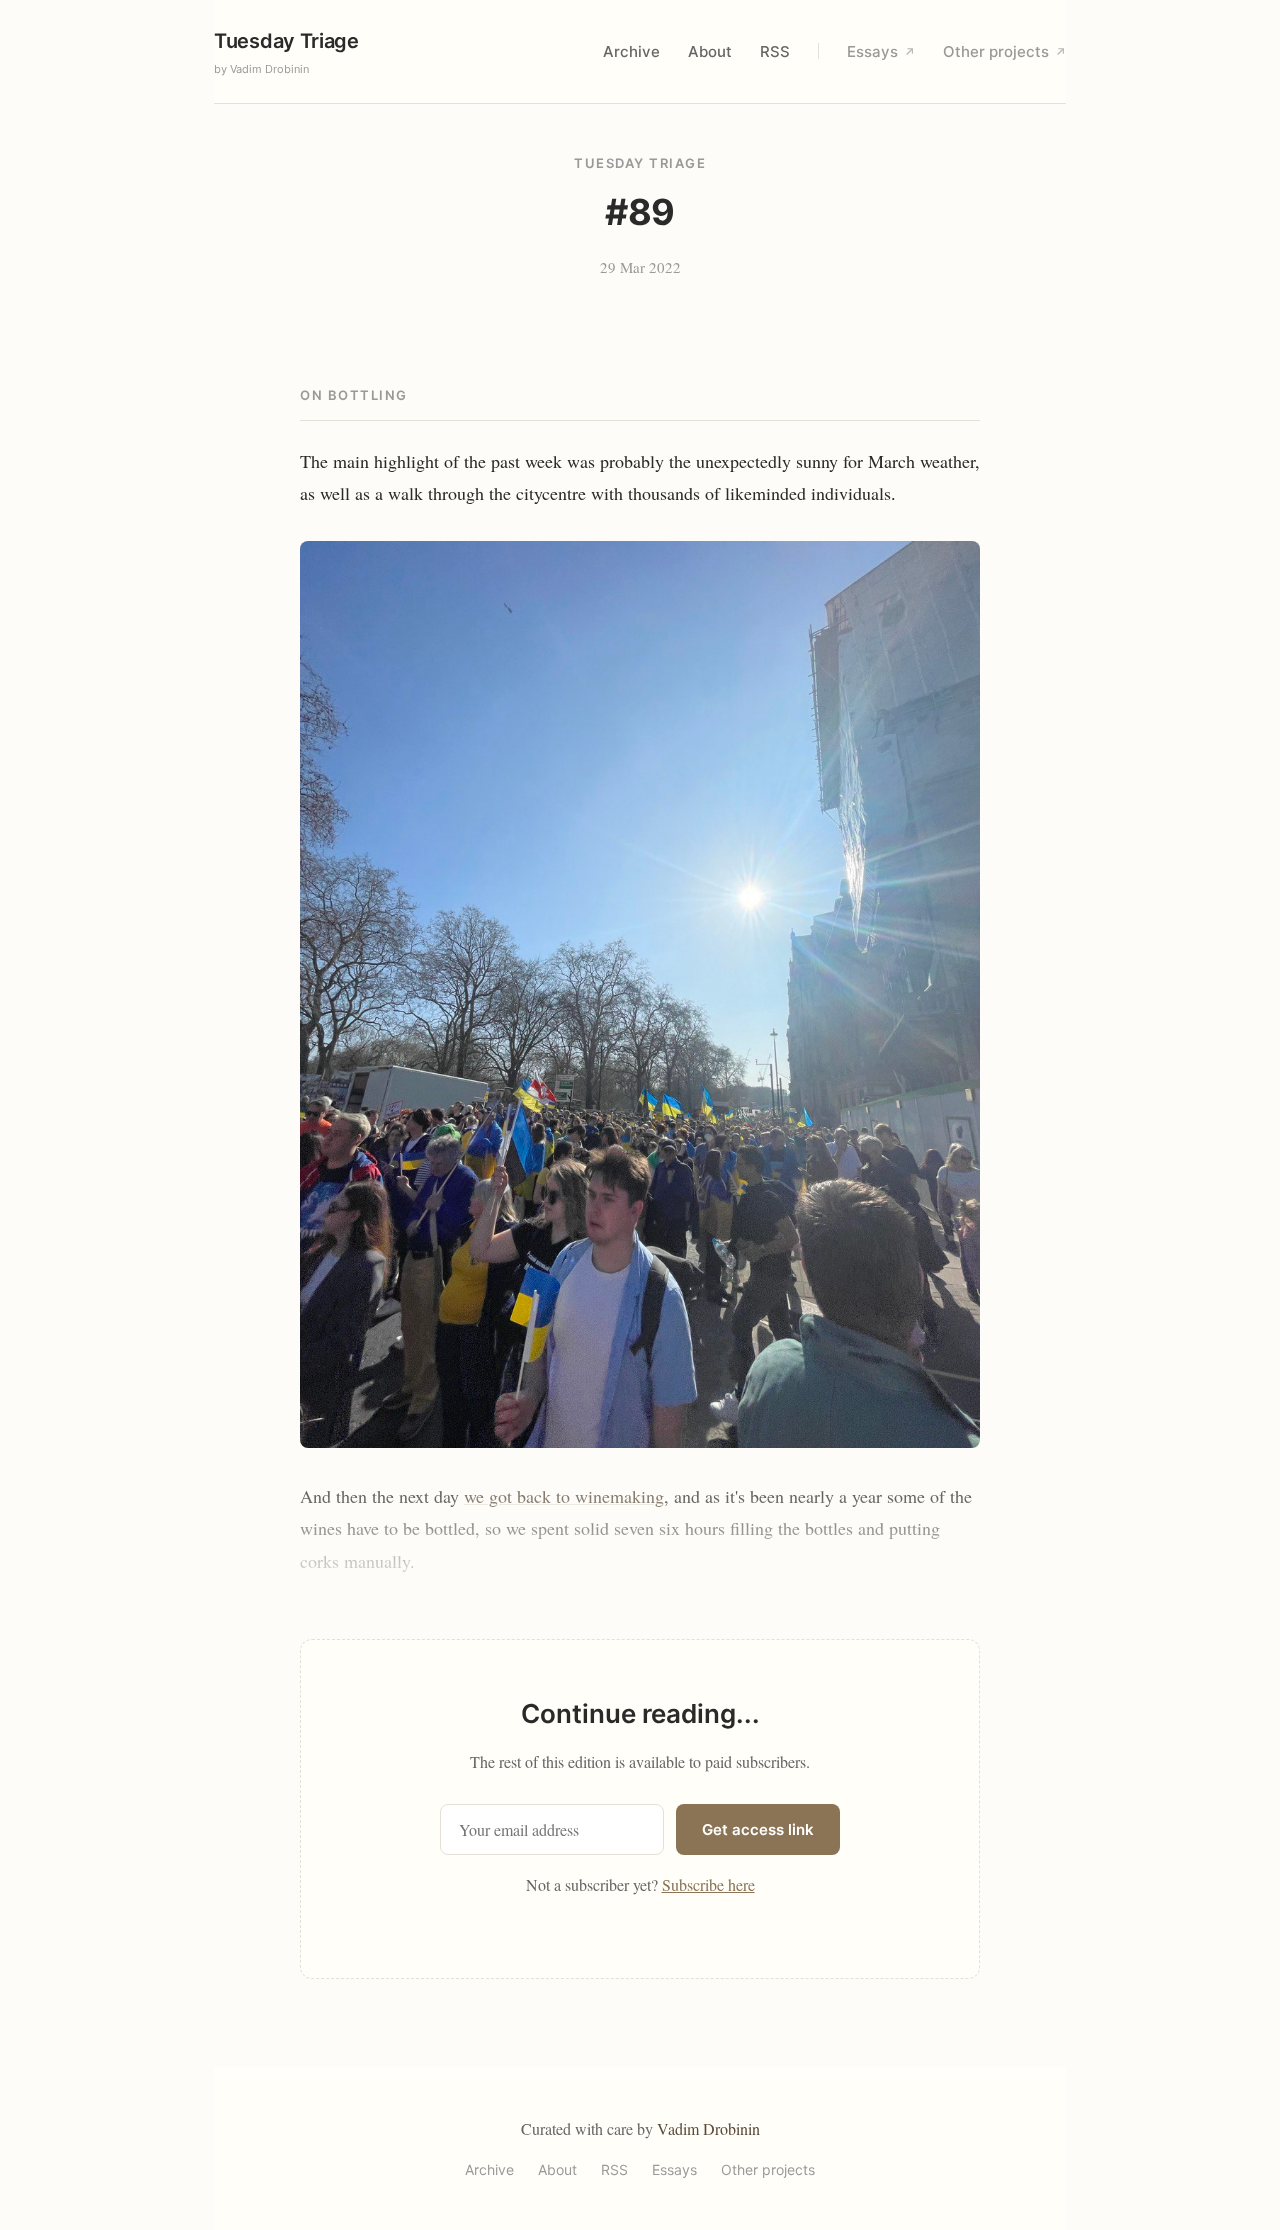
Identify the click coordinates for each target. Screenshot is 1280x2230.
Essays (881, 51)
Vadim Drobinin (708, 2128)
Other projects (1004, 51)
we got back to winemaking (564, 1496)
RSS (775, 51)
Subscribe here (708, 1884)
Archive (631, 51)
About (710, 51)
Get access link (758, 1829)
